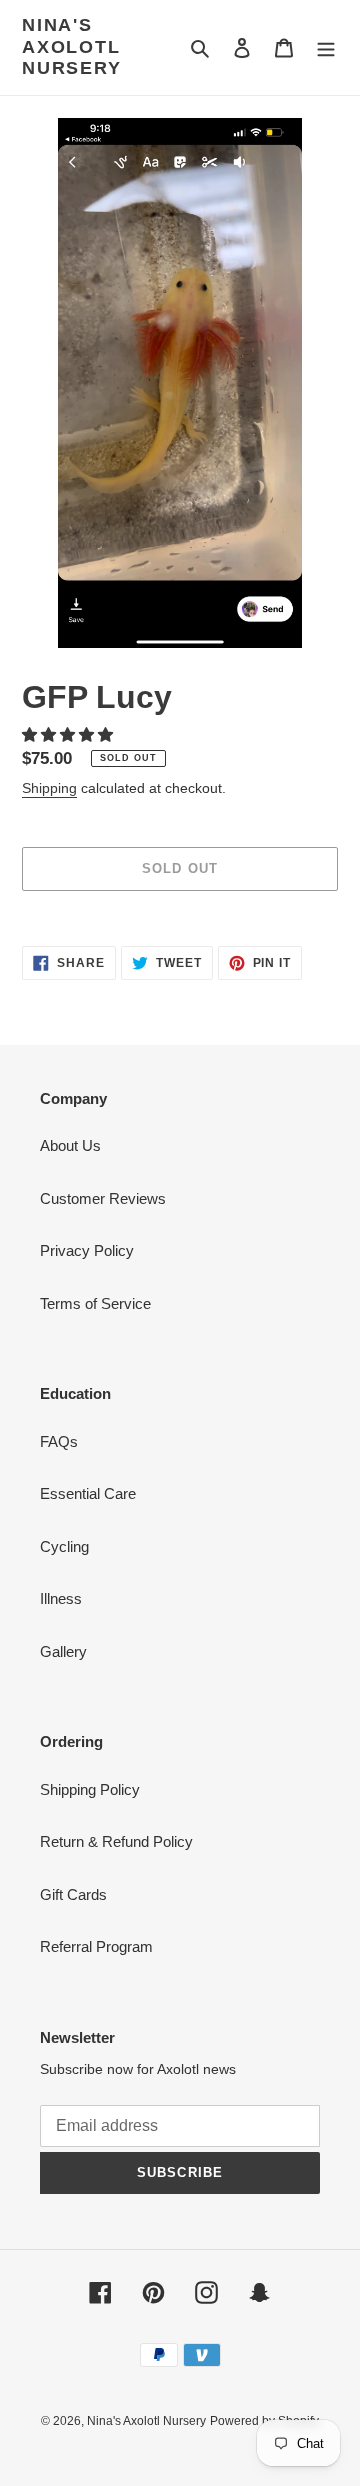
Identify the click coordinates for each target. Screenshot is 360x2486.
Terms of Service (95, 1303)
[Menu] (326, 47)
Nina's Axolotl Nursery (72, 46)
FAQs (59, 1441)
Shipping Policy (90, 1789)
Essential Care (88, 1493)
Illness (61, 1598)
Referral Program (96, 1946)
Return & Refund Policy (116, 1841)
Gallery (63, 1651)
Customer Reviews (103, 1198)
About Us (70, 1145)
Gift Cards (73, 1894)
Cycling (64, 1546)
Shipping (49, 788)
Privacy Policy (87, 1250)
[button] (69, 734)
